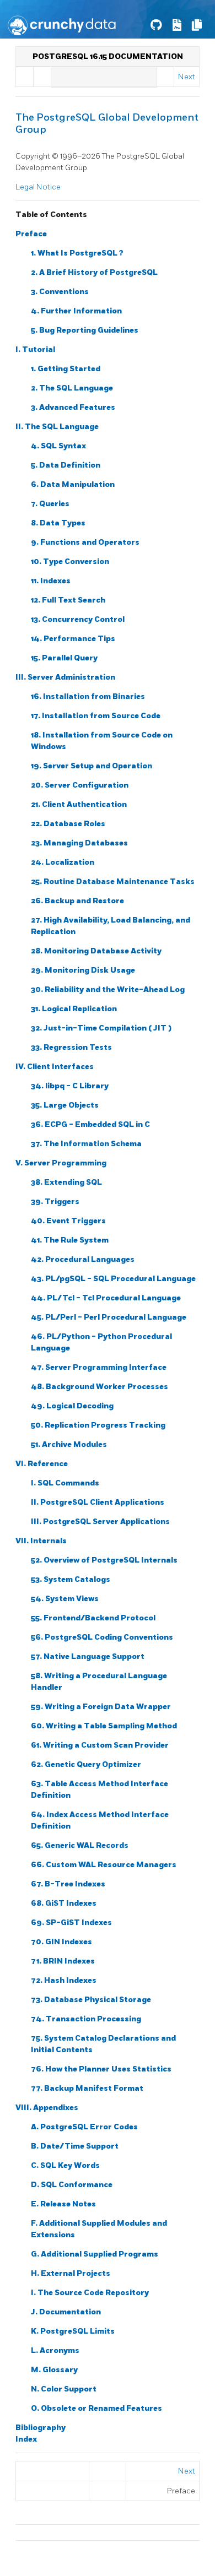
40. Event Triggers (68, 1221)
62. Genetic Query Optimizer (86, 1764)
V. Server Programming (61, 1163)
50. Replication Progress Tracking (98, 1425)
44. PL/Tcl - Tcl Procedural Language (106, 1298)
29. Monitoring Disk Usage (83, 970)
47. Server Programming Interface (99, 1367)
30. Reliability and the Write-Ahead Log (108, 989)
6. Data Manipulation (73, 484)
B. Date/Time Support (75, 2146)
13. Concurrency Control (78, 619)
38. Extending (66, 1182)
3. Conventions (60, 292)
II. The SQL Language (57, 427)
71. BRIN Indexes (63, 1961)
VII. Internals (41, 1541)
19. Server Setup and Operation (92, 766)
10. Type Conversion (70, 562)
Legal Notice (38, 187)
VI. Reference (42, 1464)
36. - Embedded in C (90, 1124)
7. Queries (50, 504)
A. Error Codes (84, 2127)
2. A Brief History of (94, 272)
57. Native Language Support (88, 1656)
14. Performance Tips (73, 639)
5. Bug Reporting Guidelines (85, 330)
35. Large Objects (65, 1105)
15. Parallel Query (64, 658)
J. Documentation (66, 2312)
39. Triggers (55, 1202)
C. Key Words (65, 2165)
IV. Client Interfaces (55, 1067)
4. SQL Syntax (58, 446)
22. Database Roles (68, 824)
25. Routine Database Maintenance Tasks (113, 882)
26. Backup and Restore (77, 901)
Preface (31, 234)
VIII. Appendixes (47, 2108)
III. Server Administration (65, 677)
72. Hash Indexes (64, 1980)
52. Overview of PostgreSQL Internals (104, 1560)
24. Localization (63, 862)
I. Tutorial (35, 349)
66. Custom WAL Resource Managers (104, 1865)
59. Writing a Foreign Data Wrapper (101, 1707)
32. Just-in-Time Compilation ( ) (101, 1028)
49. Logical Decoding (72, 1406)
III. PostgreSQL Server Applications (100, 1522)
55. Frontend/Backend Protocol (93, 1618)
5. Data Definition (66, 465)
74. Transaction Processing (86, 2019)
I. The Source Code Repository (90, 2293)
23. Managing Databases (79, 843)
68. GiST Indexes (64, 1903)
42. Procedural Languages (83, 1259)
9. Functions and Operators (85, 542)
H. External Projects (71, 2273)
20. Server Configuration (80, 785)
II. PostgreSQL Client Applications (98, 1502)
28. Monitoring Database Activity (96, 951)
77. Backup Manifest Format (87, 2088)
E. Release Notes (63, 2204)
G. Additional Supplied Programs (95, 2254)
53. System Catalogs (71, 1579)
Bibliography (41, 2428)
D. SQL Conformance (72, 2185)
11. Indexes (51, 581)
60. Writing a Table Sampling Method (104, 1726)
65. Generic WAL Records (80, 1845)
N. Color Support (64, 2389)
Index (26, 2439)
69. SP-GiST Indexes (71, 1922)
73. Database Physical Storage (91, 2000)
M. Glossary (54, 2370)
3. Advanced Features (73, 407)
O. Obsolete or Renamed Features (96, 2408)
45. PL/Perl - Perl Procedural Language (109, 1317)
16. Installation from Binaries (88, 696)
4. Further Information (76, 311)
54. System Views (65, 1599)
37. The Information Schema (86, 1144)
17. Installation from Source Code (96, 716)
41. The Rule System (70, 1240)
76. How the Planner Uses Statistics (101, 2069)
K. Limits (73, 2331)
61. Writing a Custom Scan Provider (100, 1745)
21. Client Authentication (79, 804)
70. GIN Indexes (61, 1942)
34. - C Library (70, 1086)
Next (187, 77)
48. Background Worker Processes (100, 1387)
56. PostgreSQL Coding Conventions (102, 1637)
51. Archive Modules (69, 1444)
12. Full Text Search (68, 600)
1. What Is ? (77, 253)
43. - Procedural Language (113, 1279)
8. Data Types (58, 523)
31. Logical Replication (74, 1009)
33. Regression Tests (71, 1047)
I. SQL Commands (65, 1483)
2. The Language (72, 388)
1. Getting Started (66, 369)
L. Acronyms (55, 2350)
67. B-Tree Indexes (68, 1884)
